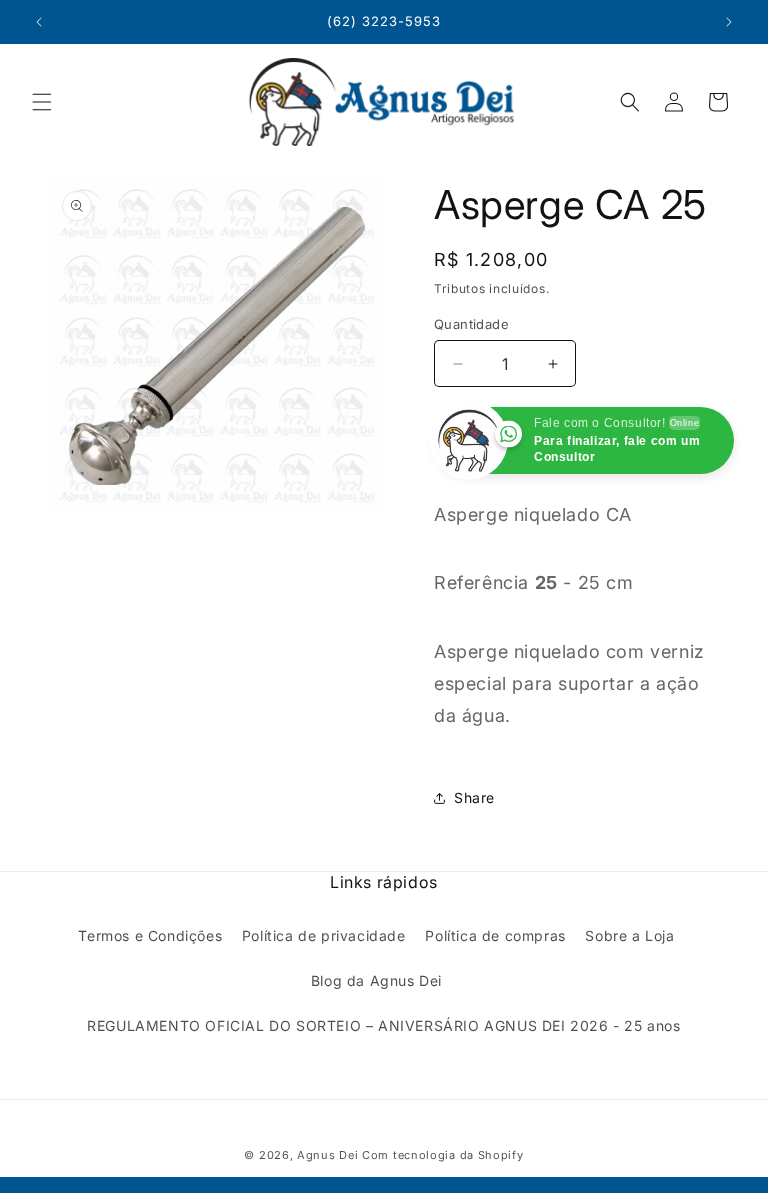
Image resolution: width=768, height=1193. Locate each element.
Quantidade (471, 324)
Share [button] (474, 797)
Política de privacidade (324, 935)
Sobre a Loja (629, 935)
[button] (42, 102)
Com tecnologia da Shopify (443, 1155)
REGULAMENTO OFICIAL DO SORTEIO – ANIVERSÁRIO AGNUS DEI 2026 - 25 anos (383, 1025)
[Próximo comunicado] (729, 22)
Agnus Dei (327, 1155)
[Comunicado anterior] (39, 22)
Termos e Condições (150, 935)
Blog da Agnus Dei (376, 980)
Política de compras (495, 935)
